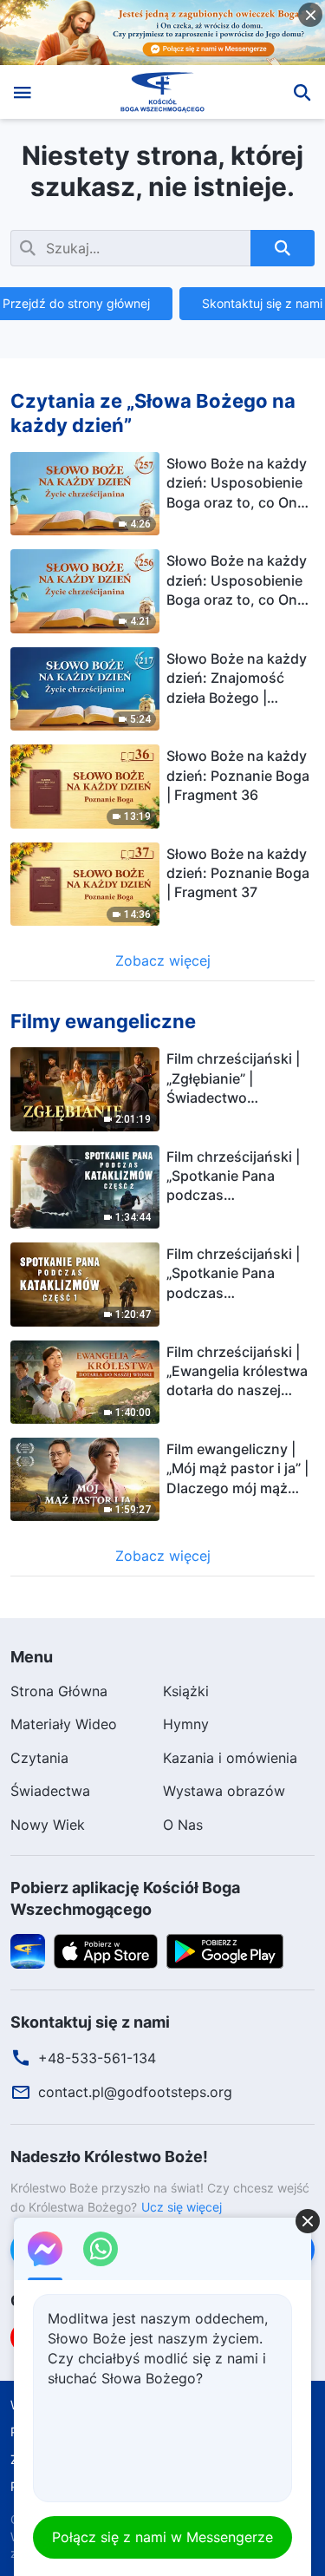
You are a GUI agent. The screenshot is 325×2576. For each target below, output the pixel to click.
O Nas (183, 1825)
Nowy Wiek (48, 1825)
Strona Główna (59, 1691)
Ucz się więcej (182, 2207)
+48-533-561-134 (97, 2058)
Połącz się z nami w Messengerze (162, 2537)
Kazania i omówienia (230, 1758)
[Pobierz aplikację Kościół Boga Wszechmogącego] (28, 1950)
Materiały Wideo (64, 1724)
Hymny (186, 1724)
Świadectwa (50, 1791)
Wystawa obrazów (224, 1791)
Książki (186, 1691)
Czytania (39, 1758)
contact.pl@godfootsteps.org (135, 2092)
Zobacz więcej (163, 960)
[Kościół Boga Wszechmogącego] (162, 92)
